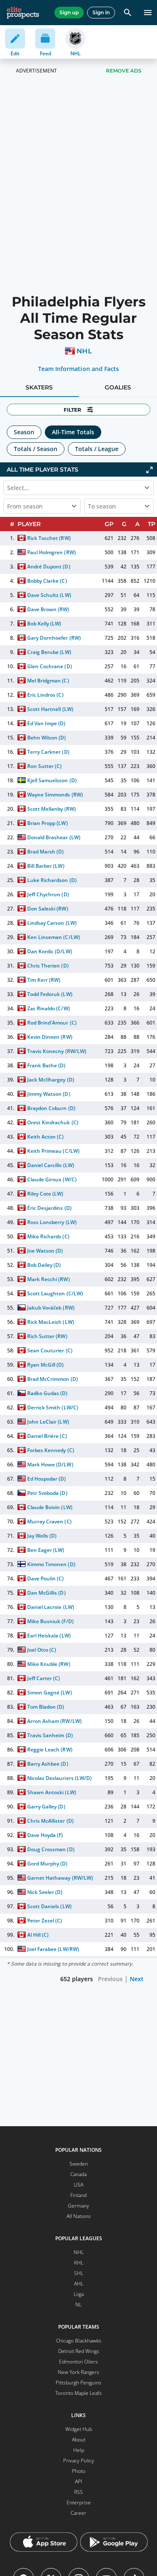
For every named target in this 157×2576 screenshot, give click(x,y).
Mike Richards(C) (48, 1236)
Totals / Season (36, 449)
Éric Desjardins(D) (49, 1208)
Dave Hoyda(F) (45, 1835)
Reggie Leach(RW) (50, 1750)
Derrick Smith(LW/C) (53, 1407)
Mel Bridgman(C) (48, 681)
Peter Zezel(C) (45, 1921)
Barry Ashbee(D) (48, 1764)
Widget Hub (79, 2429)
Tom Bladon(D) (46, 1707)
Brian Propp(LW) (47, 823)
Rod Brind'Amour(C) (52, 1023)
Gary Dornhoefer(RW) (54, 638)
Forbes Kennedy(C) (50, 1450)
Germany (78, 2206)
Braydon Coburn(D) (51, 1108)
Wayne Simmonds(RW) (55, 795)
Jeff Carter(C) (44, 1678)
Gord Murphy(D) (47, 1864)
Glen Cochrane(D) (49, 666)
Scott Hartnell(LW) (50, 709)
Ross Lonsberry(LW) (52, 1222)
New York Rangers (78, 2372)
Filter (72, 410)
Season (24, 432)
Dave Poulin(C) (45, 1579)
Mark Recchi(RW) (48, 1279)
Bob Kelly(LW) (44, 624)
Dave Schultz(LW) (49, 595)
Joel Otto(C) (42, 1650)
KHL (79, 2263)
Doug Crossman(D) (51, 1849)
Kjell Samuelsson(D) (52, 780)
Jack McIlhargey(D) (50, 1080)
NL (78, 2305)
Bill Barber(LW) (46, 866)
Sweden (79, 2164)
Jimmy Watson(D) (49, 1094)
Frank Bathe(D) (46, 1065)
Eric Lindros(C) (45, 695)
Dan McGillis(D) (46, 1593)
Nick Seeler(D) (45, 1892)
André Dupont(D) (49, 567)
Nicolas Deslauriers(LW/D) (59, 1778)
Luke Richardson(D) (52, 880)
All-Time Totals (73, 432)
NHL (84, 351)
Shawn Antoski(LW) (51, 1792)
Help (79, 2450)
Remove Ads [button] (124, 71)
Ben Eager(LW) (46, 1550)
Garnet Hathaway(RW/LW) (60, 1878)
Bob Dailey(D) (44, 1265)
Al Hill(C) (38, 1935)
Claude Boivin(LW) (50, 1507)
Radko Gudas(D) (47, 1393)
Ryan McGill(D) (45, 1365)
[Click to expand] (149, 470)
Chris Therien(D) (48, 966)
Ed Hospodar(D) (46, 1479)
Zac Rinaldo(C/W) (48, 1008)
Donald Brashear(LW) (54, 837)
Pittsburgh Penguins (78, 2383)
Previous (110, 1979)
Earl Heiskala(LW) (49, 1636)
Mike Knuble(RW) (49, 1664)
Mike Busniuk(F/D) (50, 1621)
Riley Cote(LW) (45, 1194)
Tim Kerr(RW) (44, 980)
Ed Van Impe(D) (46, 723)
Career (78, 2513)
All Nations (79, 2216)
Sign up (69, 12)
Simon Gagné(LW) (49, 1693)
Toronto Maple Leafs (78, 2393)
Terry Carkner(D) (48, 752)
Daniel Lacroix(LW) (50, 1607)
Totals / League (97, 449)
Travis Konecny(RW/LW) (57, 1051)
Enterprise (79, 2502)
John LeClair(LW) (48, 1422)
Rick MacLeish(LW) (50, 1322)
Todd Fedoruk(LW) (50, 994)
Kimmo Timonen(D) (51, 1564)
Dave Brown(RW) (48, 609)
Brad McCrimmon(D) (52, 1379)
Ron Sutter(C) (44, 766)
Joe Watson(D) (45, 1251)
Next (137, 1979)
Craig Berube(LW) (49, 652)
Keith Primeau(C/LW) (53, 1151)
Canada (78, 2174)
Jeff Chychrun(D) (48, 894)
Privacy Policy (79, 2461)
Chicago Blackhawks (79, 2341)
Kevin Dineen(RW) (50, 1037)
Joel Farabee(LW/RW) (53, 1949)
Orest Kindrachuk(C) (53, 1122)
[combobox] (8, 506)
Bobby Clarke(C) (47, 581)
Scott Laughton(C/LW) (55, 1293)
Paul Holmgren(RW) (51, 552)
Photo (79, 2471)
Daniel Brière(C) (47, 1436)
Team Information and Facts (78, 369)
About (79, 2440)
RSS (78, 2492)
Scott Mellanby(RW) (51, 809)
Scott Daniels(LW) (49, 1906)
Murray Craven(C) (49, 1521)
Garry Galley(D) (46, 1807)
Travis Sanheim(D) (50, 1735)
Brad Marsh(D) (45, 852)
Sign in (101, 12)
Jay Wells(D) (42, 1536)
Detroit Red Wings (79, 2351)
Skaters (39, 387)
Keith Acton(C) (45, 1137)
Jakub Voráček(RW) (51, 1308)
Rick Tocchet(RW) (49, 538)
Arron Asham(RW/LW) (54, 1721)
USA (78, 2185)
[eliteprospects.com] (23, 13)
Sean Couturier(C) (50, 1350)
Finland (78, 2195)
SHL (79, 2273)
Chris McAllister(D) (50, 1821)
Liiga (79, 2294)
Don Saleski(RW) (48, 909)
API (78, 2481)
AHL (79, 2284)
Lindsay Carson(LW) (52, 923)
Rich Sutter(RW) (47, 1336)
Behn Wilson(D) (46, 738)
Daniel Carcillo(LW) (50, 1165)
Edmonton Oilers (78, 2362)
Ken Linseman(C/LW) (53, 937)
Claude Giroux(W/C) (52, 1179)
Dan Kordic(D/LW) (49, 951)
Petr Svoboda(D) (47, 1493)
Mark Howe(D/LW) (50, 1464)
